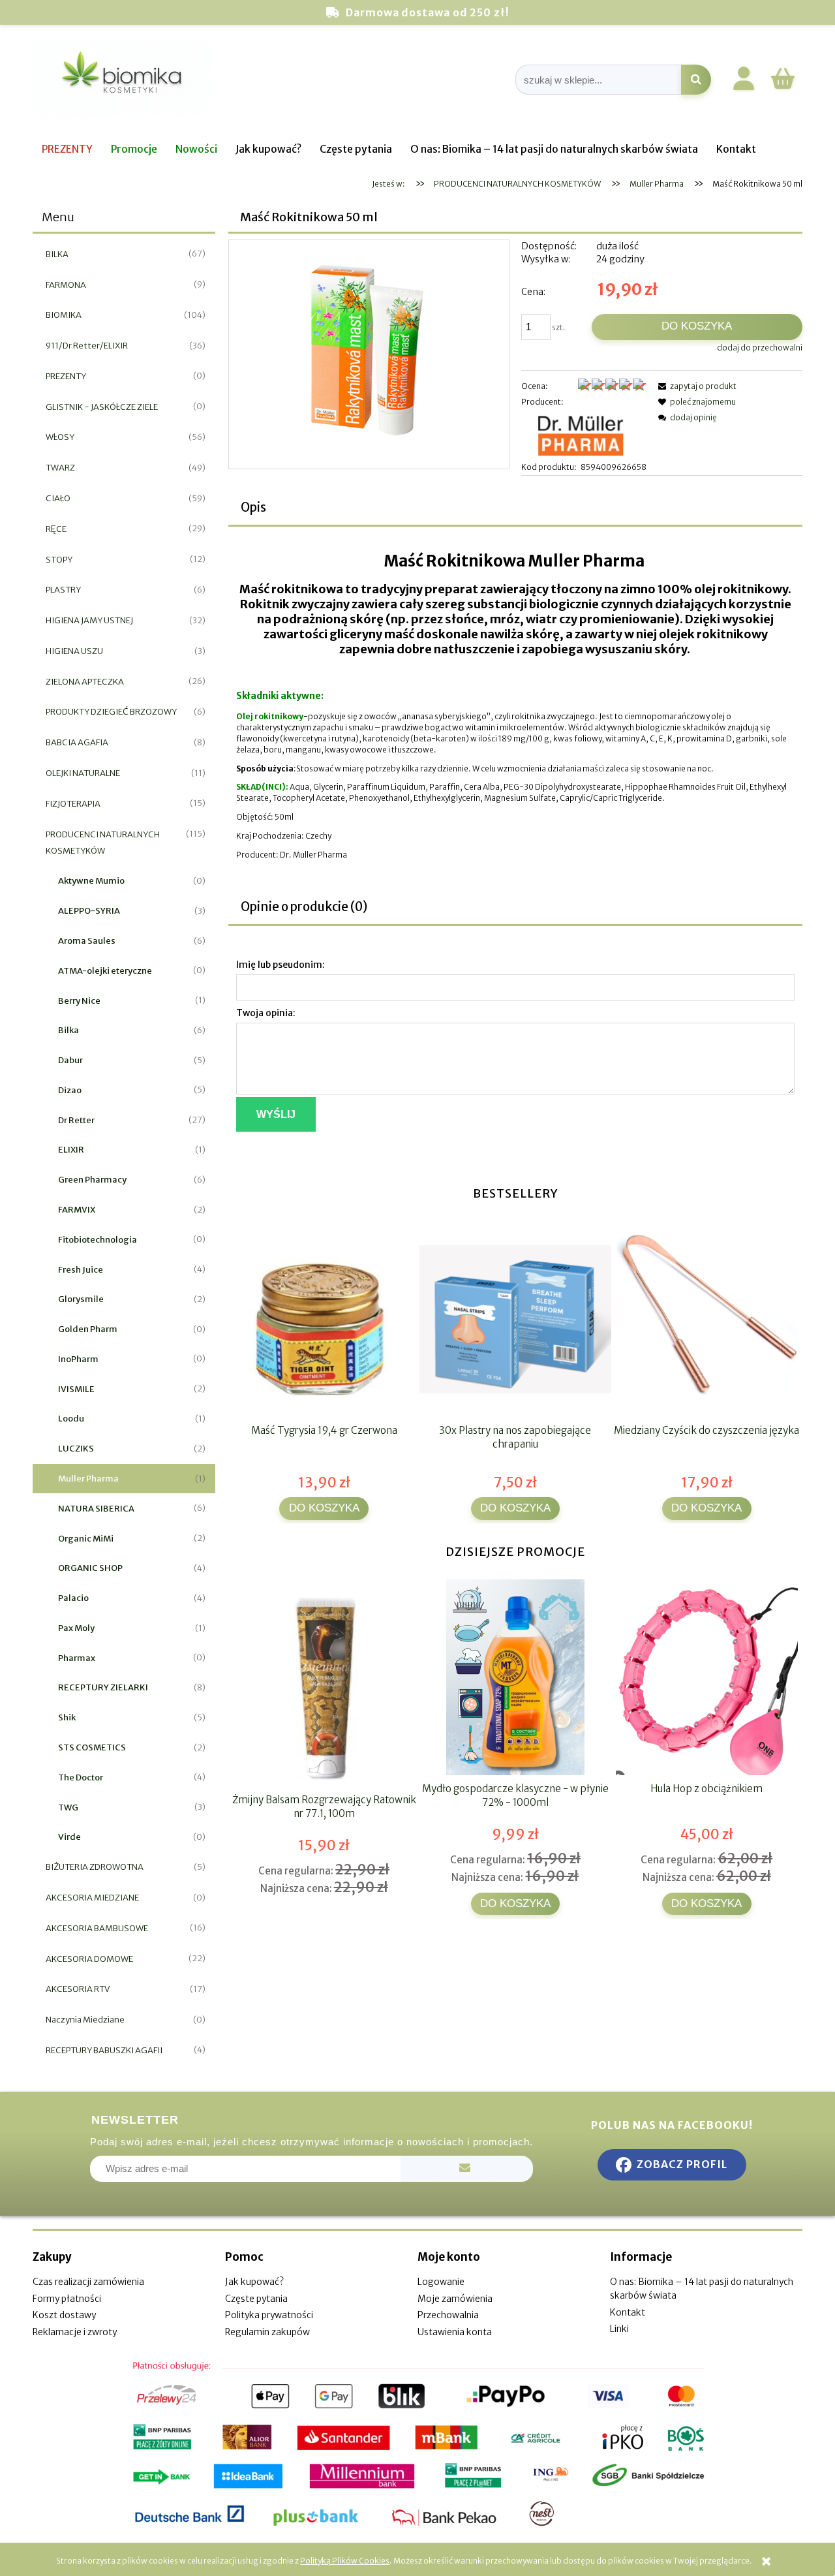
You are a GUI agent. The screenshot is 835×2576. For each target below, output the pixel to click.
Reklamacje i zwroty (75, 2332)
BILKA (57, 254)
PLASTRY (63, 590)
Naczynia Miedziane (85, 2020)
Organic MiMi (86, 1539)
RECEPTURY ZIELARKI (103, 1687)
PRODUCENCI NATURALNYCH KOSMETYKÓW (103, 843)
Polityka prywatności (269, 2315)
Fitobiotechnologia (98, 1240)
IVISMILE (76, 1389)
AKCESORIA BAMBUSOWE (97, 1928)
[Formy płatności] (417, 2444)
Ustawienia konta (455, 2332)
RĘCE (56, 529)
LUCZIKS (76, 1449)
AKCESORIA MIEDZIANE (92, 1898)
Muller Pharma (88, 1479)
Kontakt (628, 2312)
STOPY (59, 560)
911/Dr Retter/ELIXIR (87, 346)
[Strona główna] (124, 80)
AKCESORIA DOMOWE (89, 1959)
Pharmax (77, 1658)
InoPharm (78, 1359)
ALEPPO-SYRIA (89, 911)
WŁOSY (60, 437)
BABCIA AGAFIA (77, 742)
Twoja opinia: (266, 1013)
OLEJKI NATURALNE (83, 773)
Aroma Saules (87, 941)
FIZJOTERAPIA (73, 804)
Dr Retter (76, 1120)
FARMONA (66, 285)
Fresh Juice (81, 1270)
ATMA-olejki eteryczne (105, 971)
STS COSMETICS (92, 1747)
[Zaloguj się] (744, 81)
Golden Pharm (88, 1329)
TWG (68, 1808)
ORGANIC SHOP (90, 1568)
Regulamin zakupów (267, 2332)
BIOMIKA (64, 315)
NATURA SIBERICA (96, 1509)
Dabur (70, 1060)
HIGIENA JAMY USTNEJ (89, 620)
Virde (69, 1837)
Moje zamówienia (455, 2299)
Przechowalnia (448, 2315)
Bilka (68, 1030)
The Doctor (81, 1777)
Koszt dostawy (64, 2315)
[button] (695, 386)
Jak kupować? (254, 2282)
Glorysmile (81, 1299)
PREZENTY (66, 376)
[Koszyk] (783, 87)
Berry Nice (79, 1001)
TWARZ (60, 468)
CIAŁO (58, 498)
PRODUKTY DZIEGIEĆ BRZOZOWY (111, 712)
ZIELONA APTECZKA (85, 682)
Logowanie (441, 2282)
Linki (619, 2329)
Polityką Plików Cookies (345, 2561)
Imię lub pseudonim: (281, 965)
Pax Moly (76, 1628)
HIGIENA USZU (74, 651)
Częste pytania (256, 2299)
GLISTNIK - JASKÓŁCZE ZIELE (102, 407)
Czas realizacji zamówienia (88, 2282)
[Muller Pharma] (584, 434)
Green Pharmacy (92, 1180)
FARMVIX (77, 1210)
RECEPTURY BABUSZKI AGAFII (104, 2050)
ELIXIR (71, 1150)
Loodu (71, 1419)
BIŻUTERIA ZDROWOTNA (95, 1867)
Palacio (73, 1598)
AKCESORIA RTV (78, 1989)
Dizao (70, 1090)
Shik (67, 1717)
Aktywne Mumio (91, 881)
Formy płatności (67, 2299)
